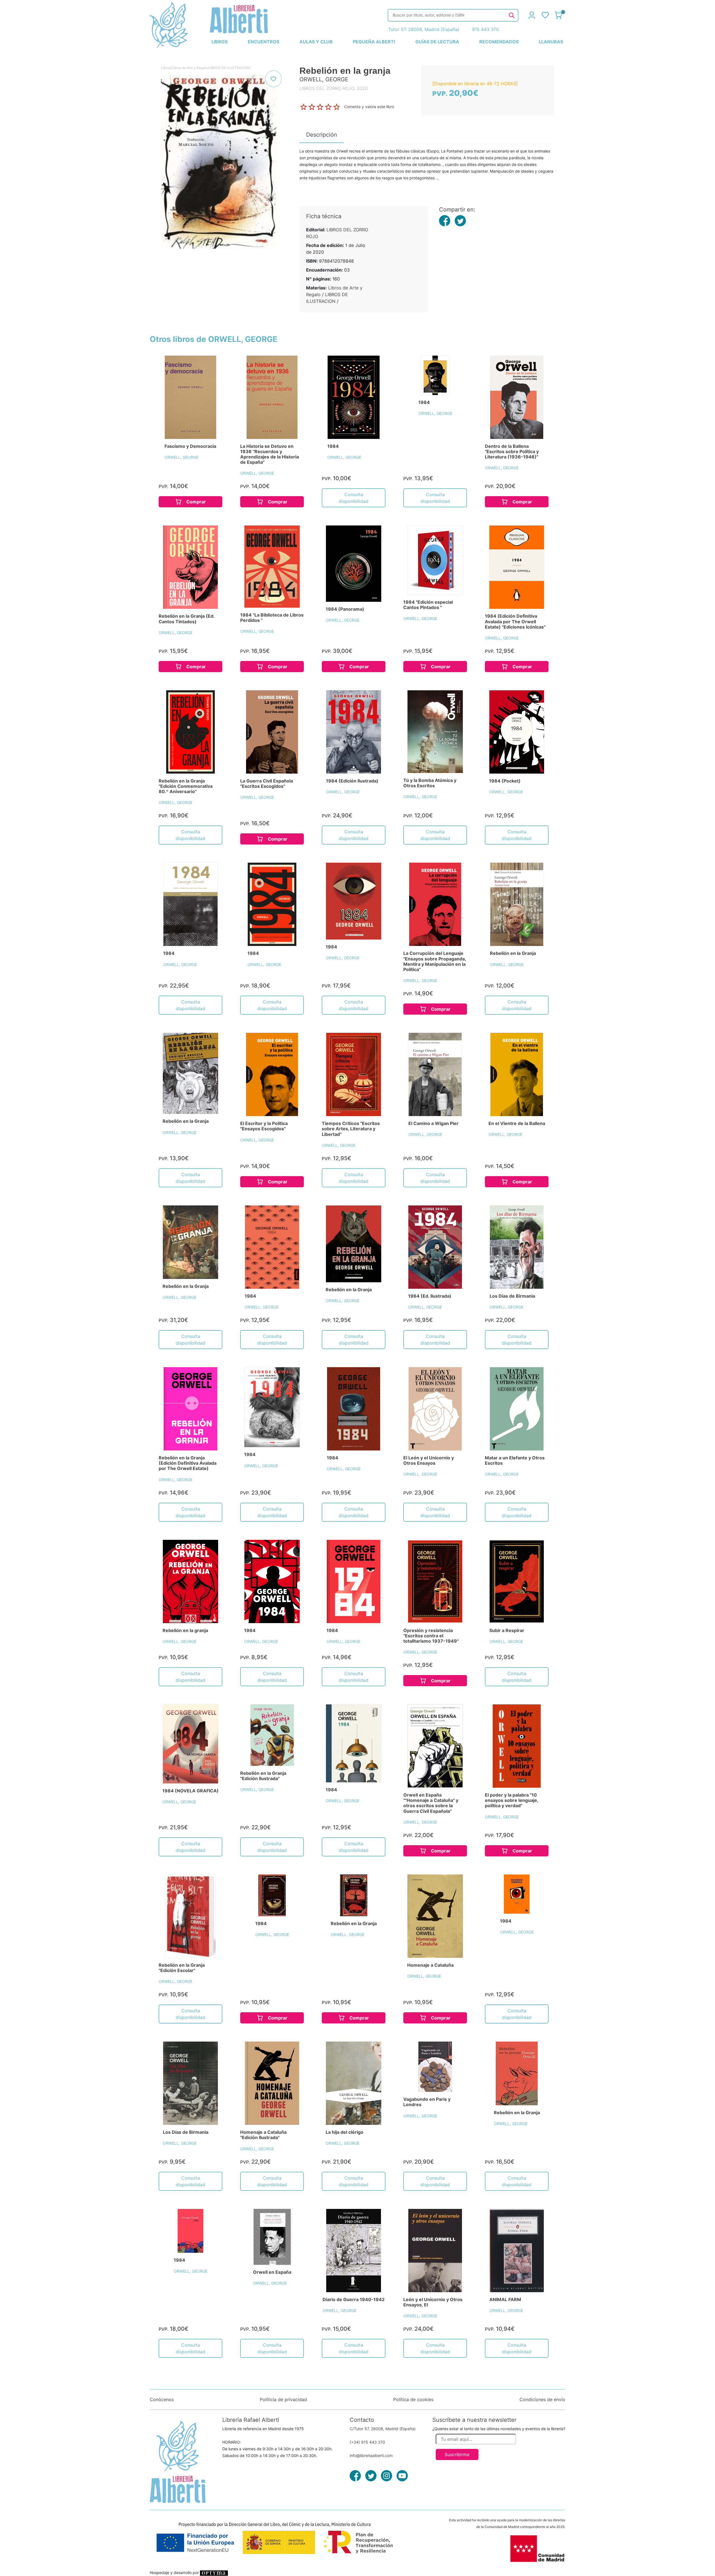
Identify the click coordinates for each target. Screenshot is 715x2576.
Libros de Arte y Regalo (190, 68)
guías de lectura (437, 42)
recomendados (499, 42)
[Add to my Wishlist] (273, 79)
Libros (166, 68)
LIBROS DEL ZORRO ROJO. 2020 (334, 88)
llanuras (551, 42)
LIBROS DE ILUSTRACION (229, 68)
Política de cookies (413, 2399)
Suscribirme (457, 2454)
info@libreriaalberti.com (371, 2455)
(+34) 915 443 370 (367, 2442)
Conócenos (162, 2399)
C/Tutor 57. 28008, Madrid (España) (383, 2429)
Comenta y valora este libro (369, 107)
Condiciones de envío (542, 2399)
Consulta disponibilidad (354, 498)
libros (220, 42)
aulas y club (316, 42)
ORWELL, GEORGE (181, 457)
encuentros (264, 42)
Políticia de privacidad (283, 2399)
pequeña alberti (374, 42)
